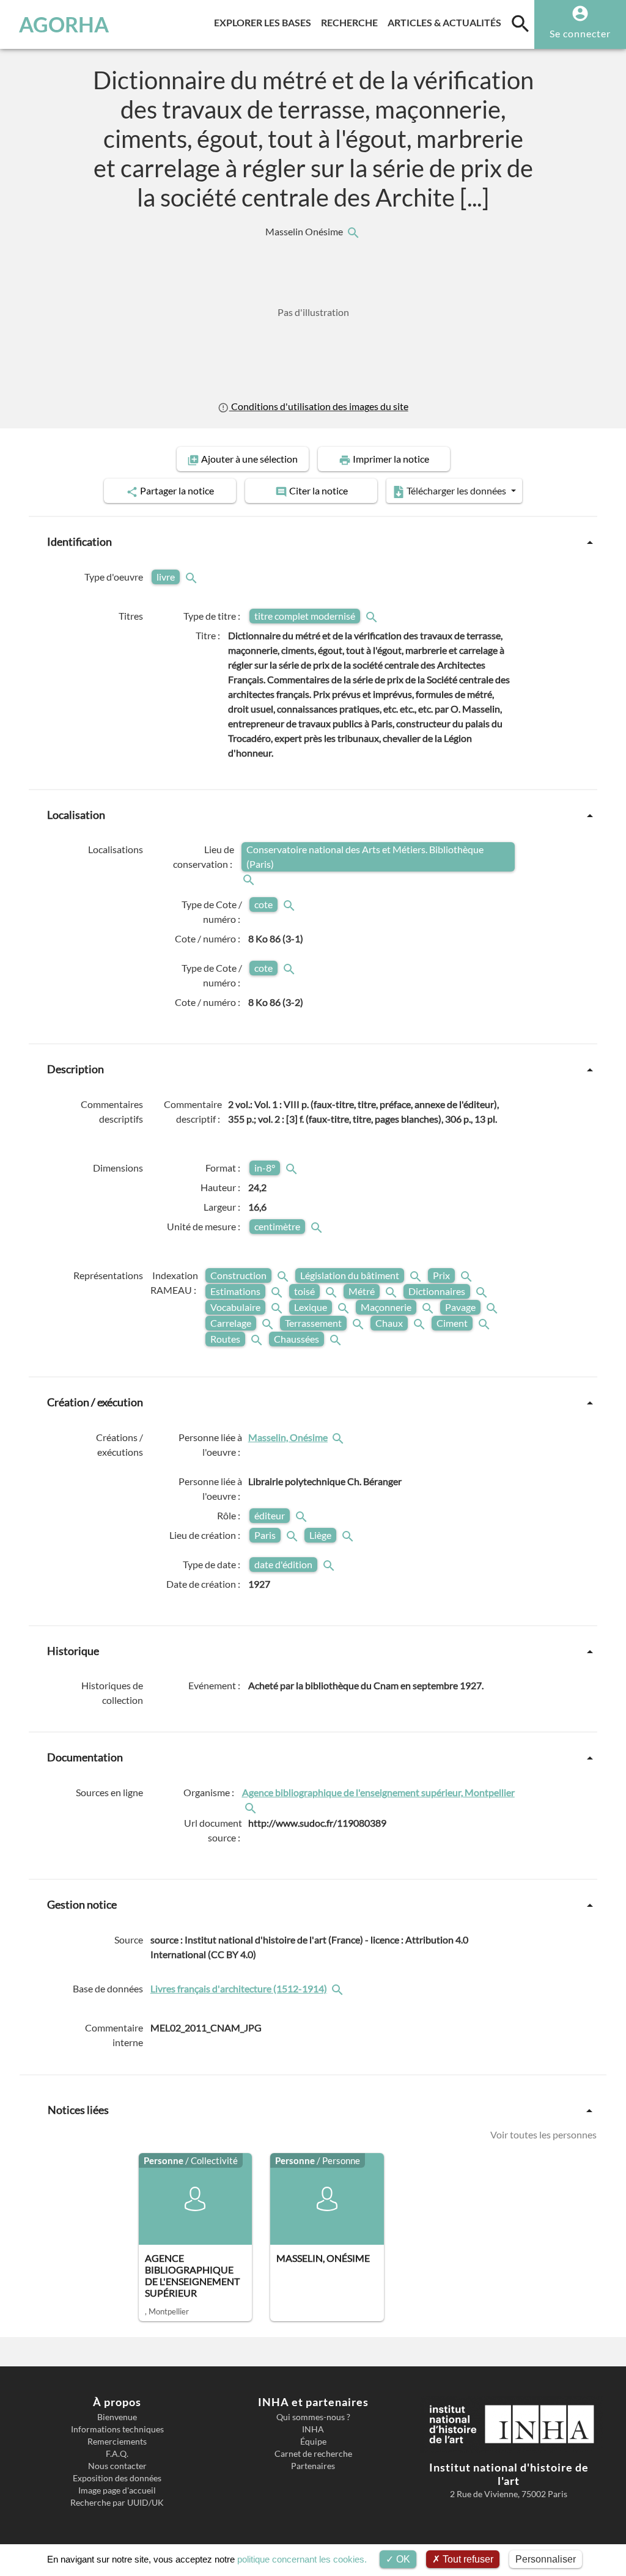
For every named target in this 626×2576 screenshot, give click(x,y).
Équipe (313, 2442)
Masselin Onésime (305, 232)
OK (402, 2559)
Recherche (352, 22)
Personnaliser (546, 2559)
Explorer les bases (265, 22)
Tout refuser (467, 2559)
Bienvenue (117, 2417)
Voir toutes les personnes (543, 2135)
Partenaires (313, 2466)
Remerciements (117, 2442)
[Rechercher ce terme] (193, 577)
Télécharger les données (456, 490)
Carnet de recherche (313, 2454)
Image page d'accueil (117, 2490)
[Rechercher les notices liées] (353, 232)
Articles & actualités (447, 22)
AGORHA (64, 24)
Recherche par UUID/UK (117, 2503)
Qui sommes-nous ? (313, 2417)
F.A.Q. (117, 2454)
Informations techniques (117, 2429)
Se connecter (580, 33)
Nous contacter (117, 2466)
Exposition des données (117, 2478)
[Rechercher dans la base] (339, 1989)
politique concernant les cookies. (302, 2559)
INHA (313, 2429)
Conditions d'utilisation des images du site (319, 406)
